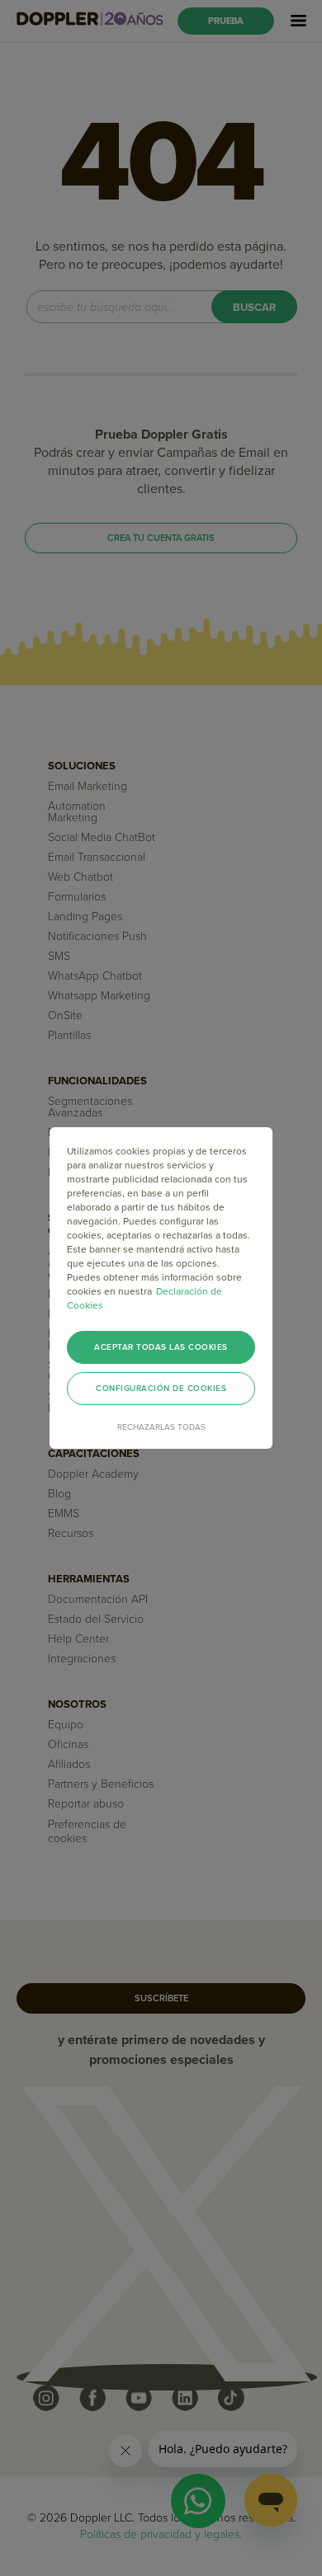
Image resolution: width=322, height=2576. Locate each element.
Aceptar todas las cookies (161, 1347)
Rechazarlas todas (161, 1427)
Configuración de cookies (161, 1389)
